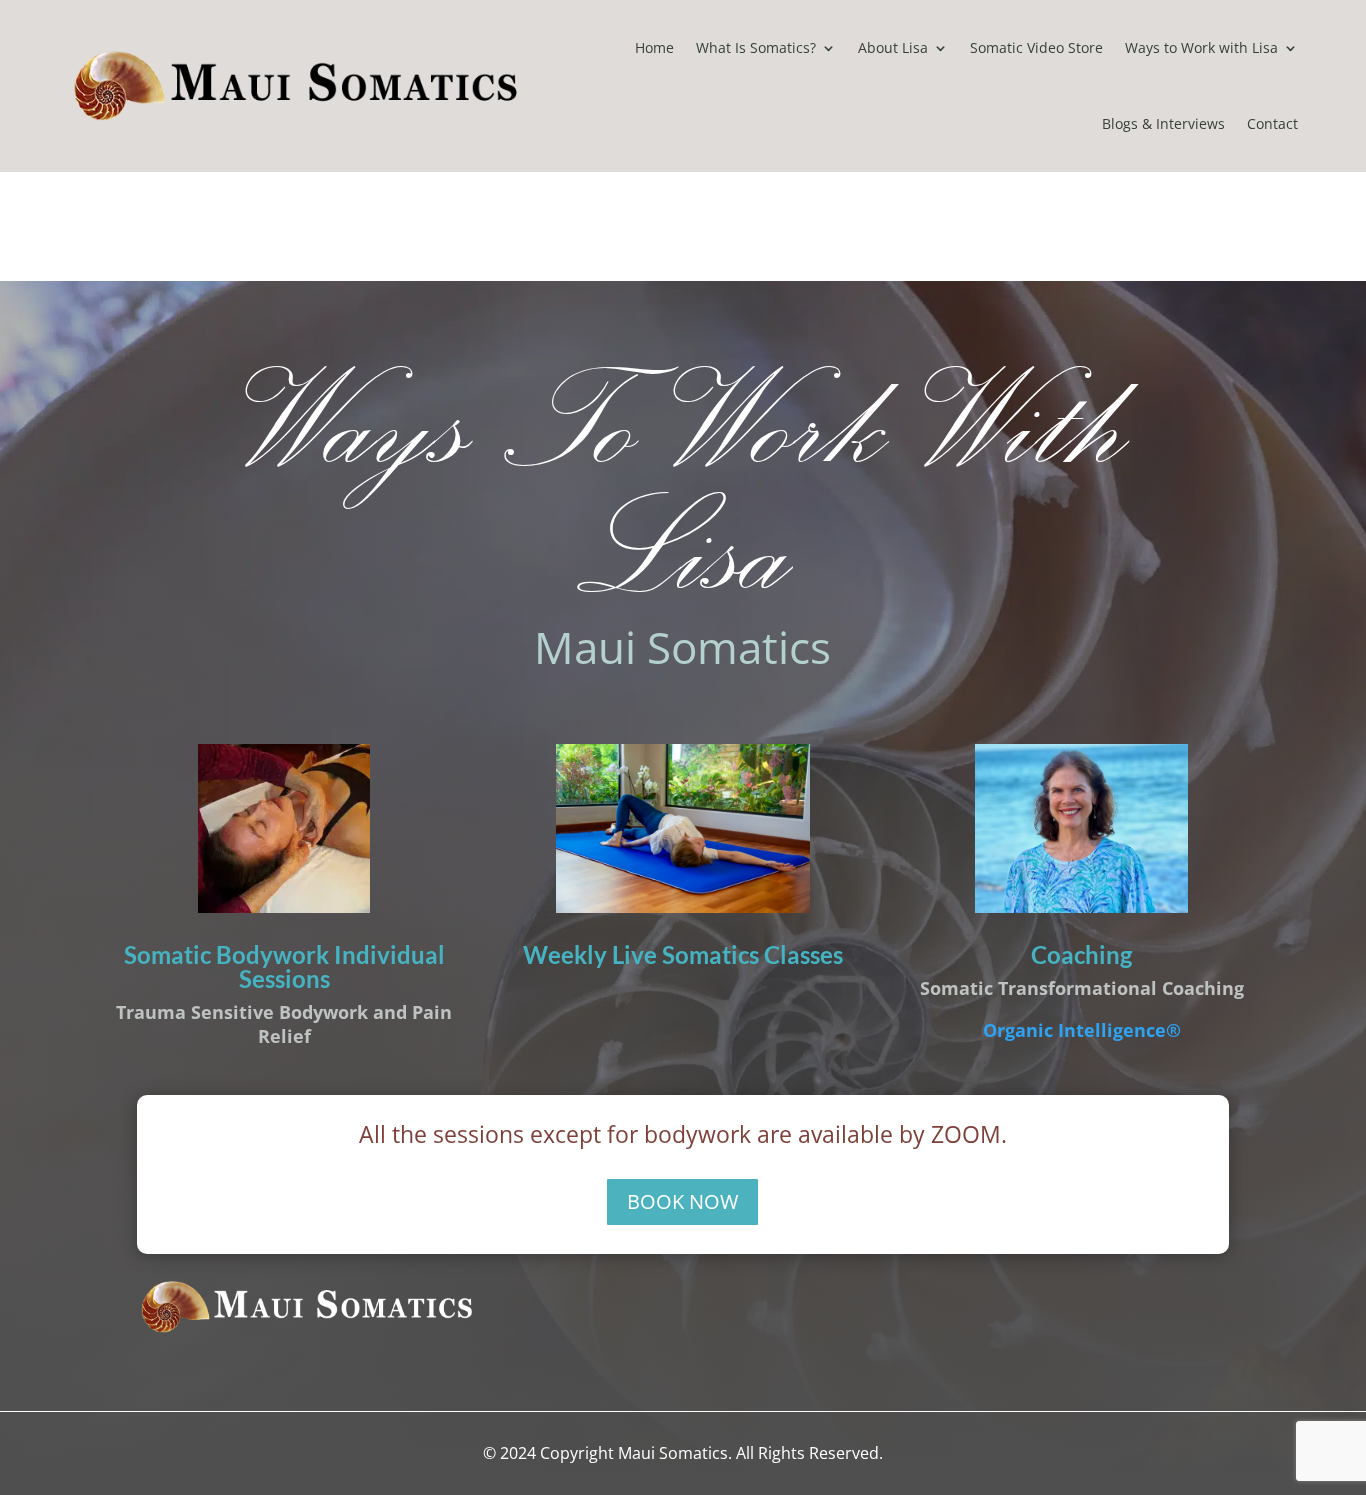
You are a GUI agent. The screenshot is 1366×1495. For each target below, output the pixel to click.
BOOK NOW (682, 1201)
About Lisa (893, 47)
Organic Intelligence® (1082, 1030)
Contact (1272, 123)
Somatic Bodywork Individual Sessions (284, 966)
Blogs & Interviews (1163, 123)
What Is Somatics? (756, 47)
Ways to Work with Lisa (1201, 47)
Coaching (1081, 954)
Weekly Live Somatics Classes (683, 954)
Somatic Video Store (1036, 47)
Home (654, 47)
